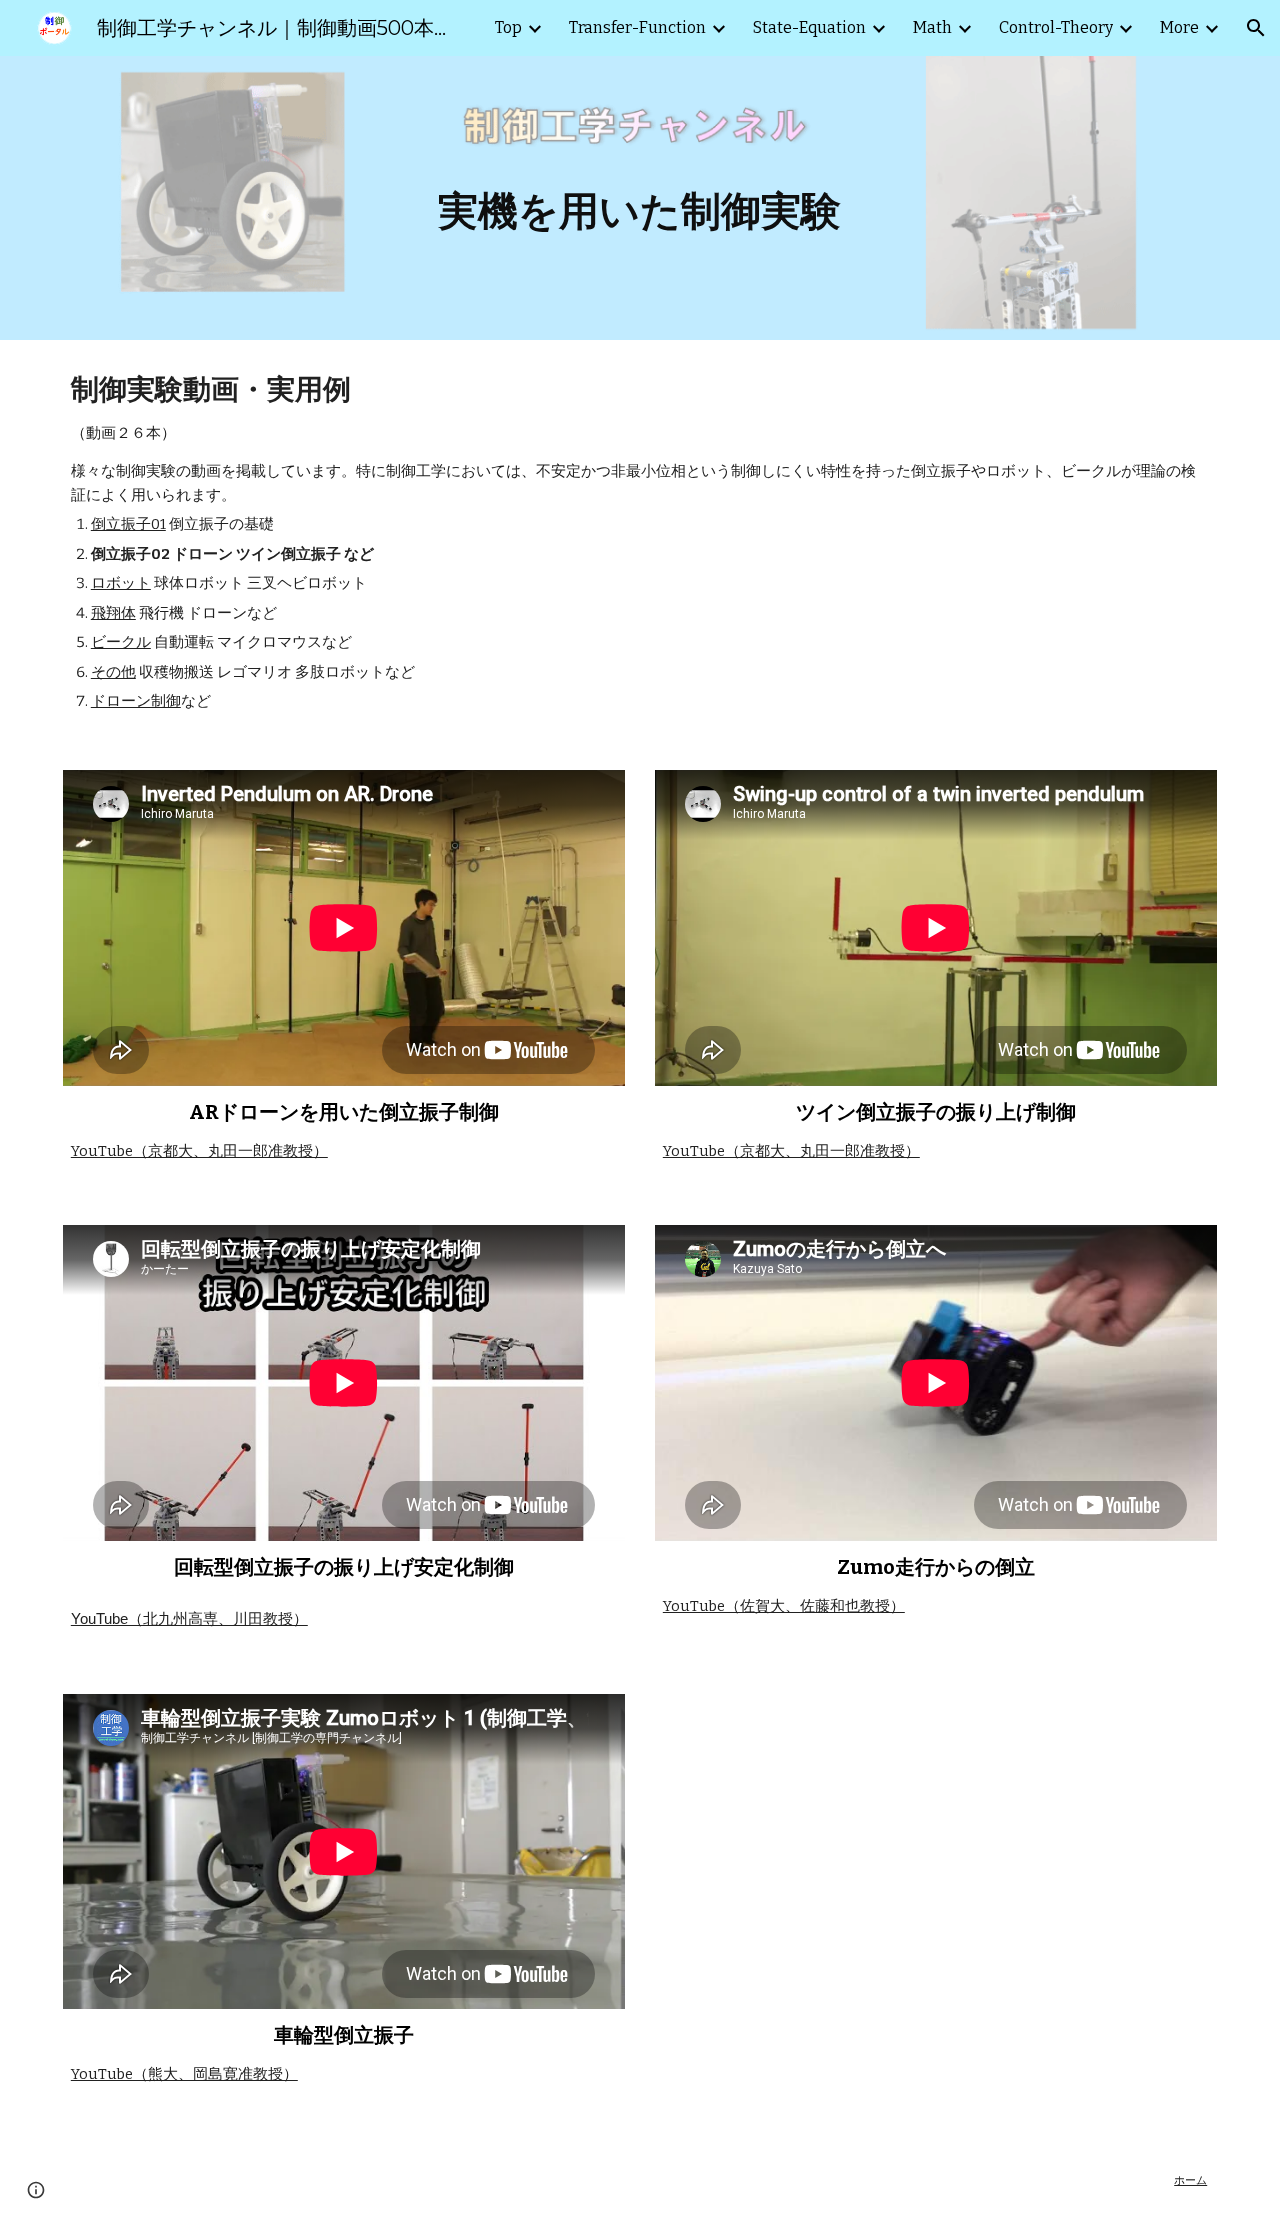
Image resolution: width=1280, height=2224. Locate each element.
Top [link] (508, 27)
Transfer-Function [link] (637, 27)
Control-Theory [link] (1056, 27)
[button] (1256, 28)
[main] (640, 198)
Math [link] (932, 27)
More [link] (1179, 27)
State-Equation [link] (809, 27)
